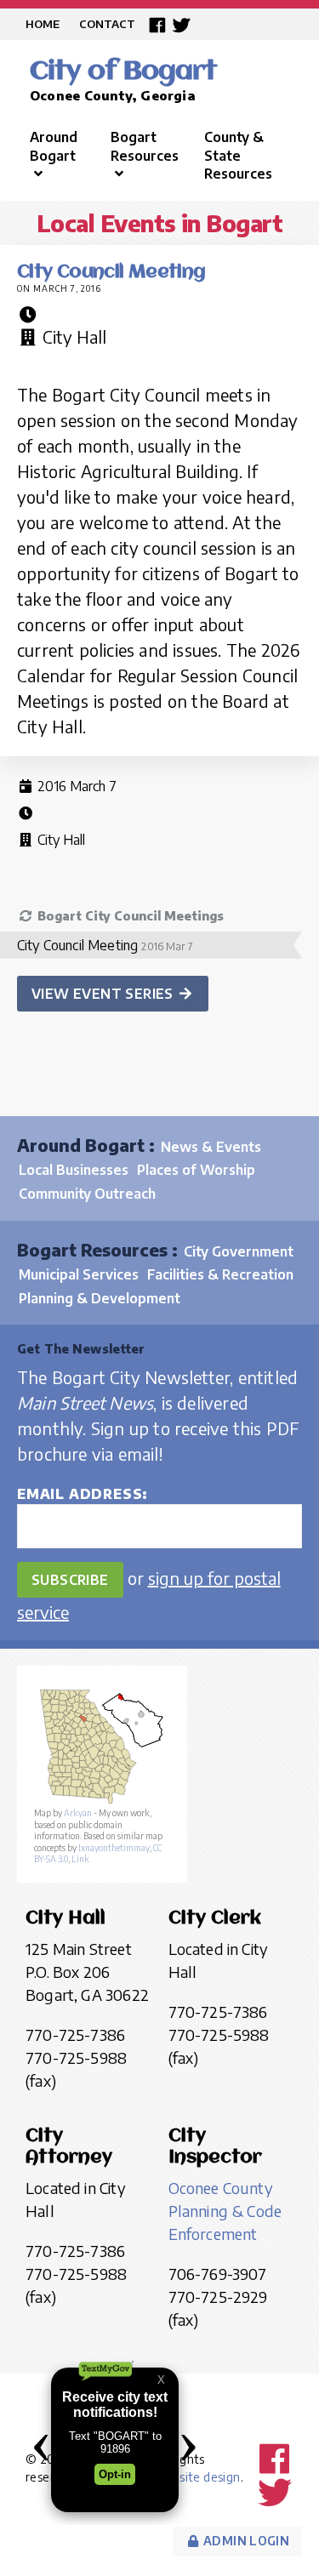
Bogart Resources (145, 146)
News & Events (211, 1147)
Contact (107, 24)
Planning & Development (100, 1298)
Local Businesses (74, 1170)
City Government (239, 1251)
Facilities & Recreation (220, 1274)
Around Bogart (54, 146)
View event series (104, 994)
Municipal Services (79, 1274)
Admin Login (245, 2541)
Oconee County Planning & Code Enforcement (225, 2211)
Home (43, 24)
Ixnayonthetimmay (114, 1848)
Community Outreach (87, 1194)
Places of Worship (196, 1170)
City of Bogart (123, 72)
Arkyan (78, 1813)
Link (80, 1859)
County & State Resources (238, 155)
